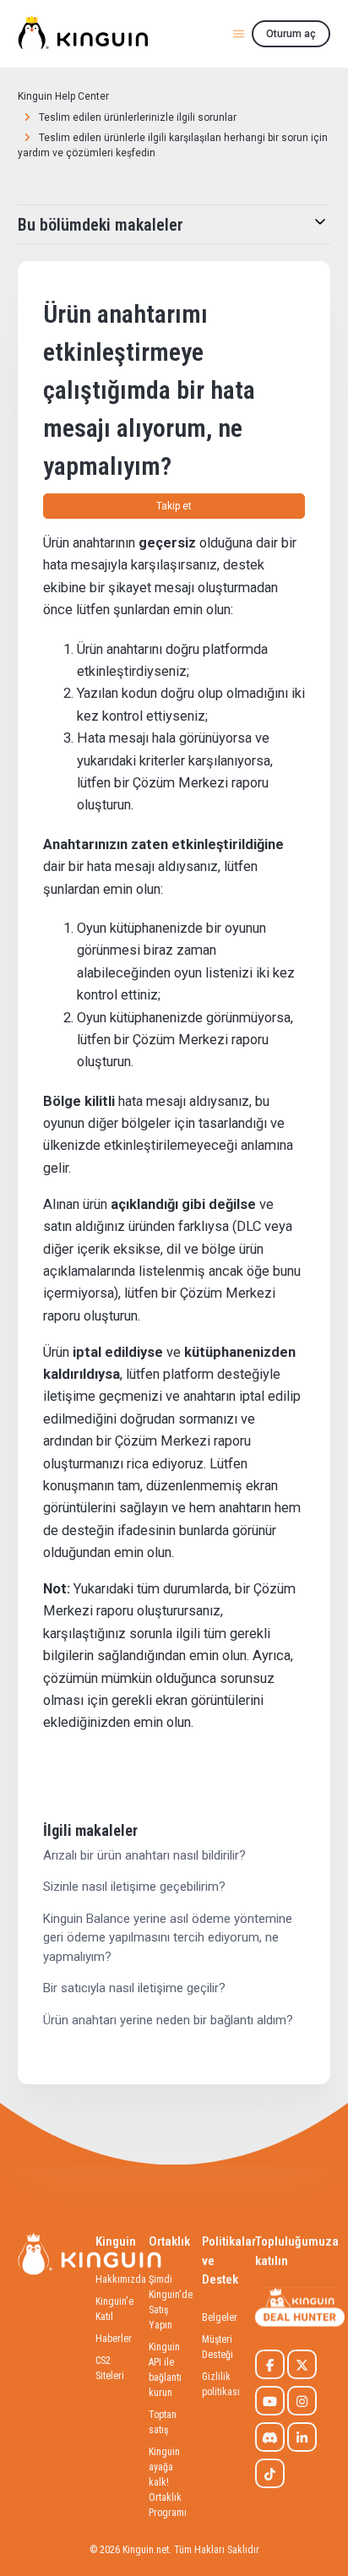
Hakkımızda (121, 2279)
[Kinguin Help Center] (83, 34)
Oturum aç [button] (291, 34)
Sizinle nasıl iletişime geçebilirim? (134, 1887)
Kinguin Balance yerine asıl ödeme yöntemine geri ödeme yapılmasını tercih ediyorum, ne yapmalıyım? (168, 1938)
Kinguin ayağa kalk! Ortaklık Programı (168, 2482)
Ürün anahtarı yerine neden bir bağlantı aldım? (168, 2020)
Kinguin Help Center (63, 96)
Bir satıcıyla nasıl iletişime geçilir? (134, 1988)
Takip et (174, 506)
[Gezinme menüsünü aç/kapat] (239, 33)
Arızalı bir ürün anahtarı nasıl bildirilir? (144, 1855)
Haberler (114, 2339)
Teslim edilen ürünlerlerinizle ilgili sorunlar (138, 117)
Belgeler (220, 2317)
